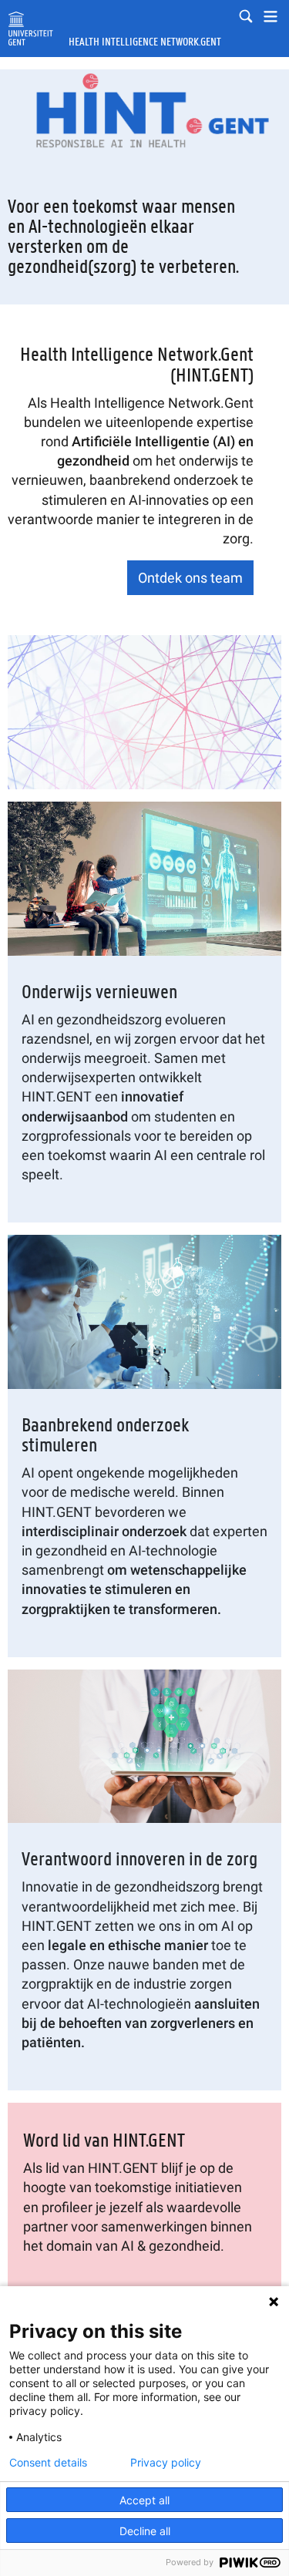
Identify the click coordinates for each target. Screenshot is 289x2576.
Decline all (145, 2531)
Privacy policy (166, 2463)
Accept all (144, 2500)
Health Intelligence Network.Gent (145, 42)
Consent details (48, 2463)
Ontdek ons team (190, 578)
